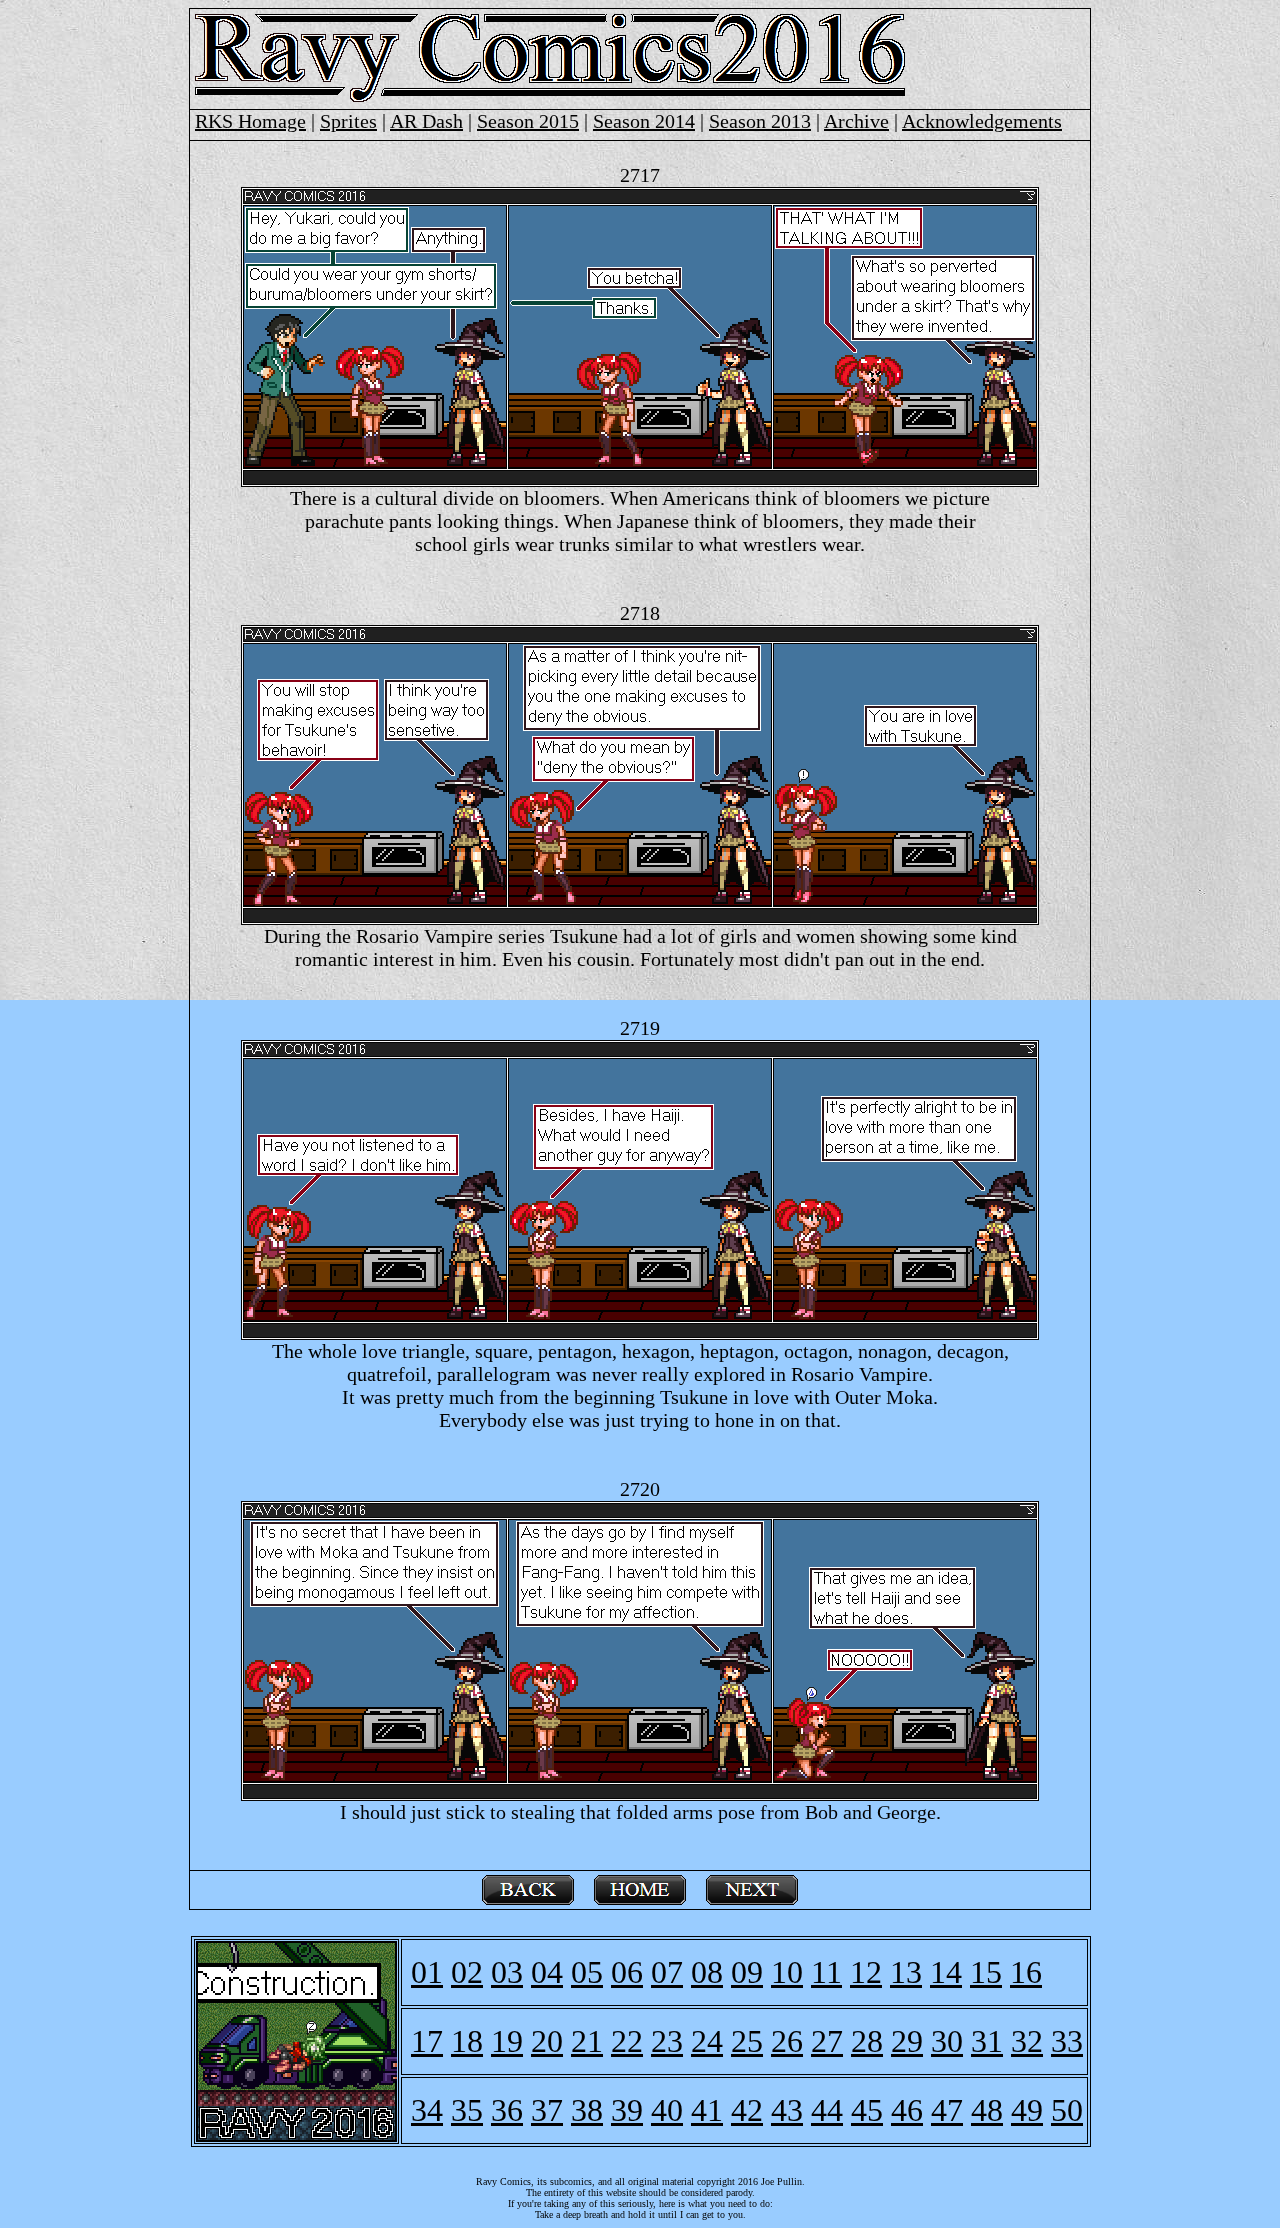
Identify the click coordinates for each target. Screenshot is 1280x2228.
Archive (856, 121)
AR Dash (426, 121)
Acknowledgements (982, 121)
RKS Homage (250, 121)
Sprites (348, 121)
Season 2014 (644, 121)
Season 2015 (528, 121)
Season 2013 (760, 121)
